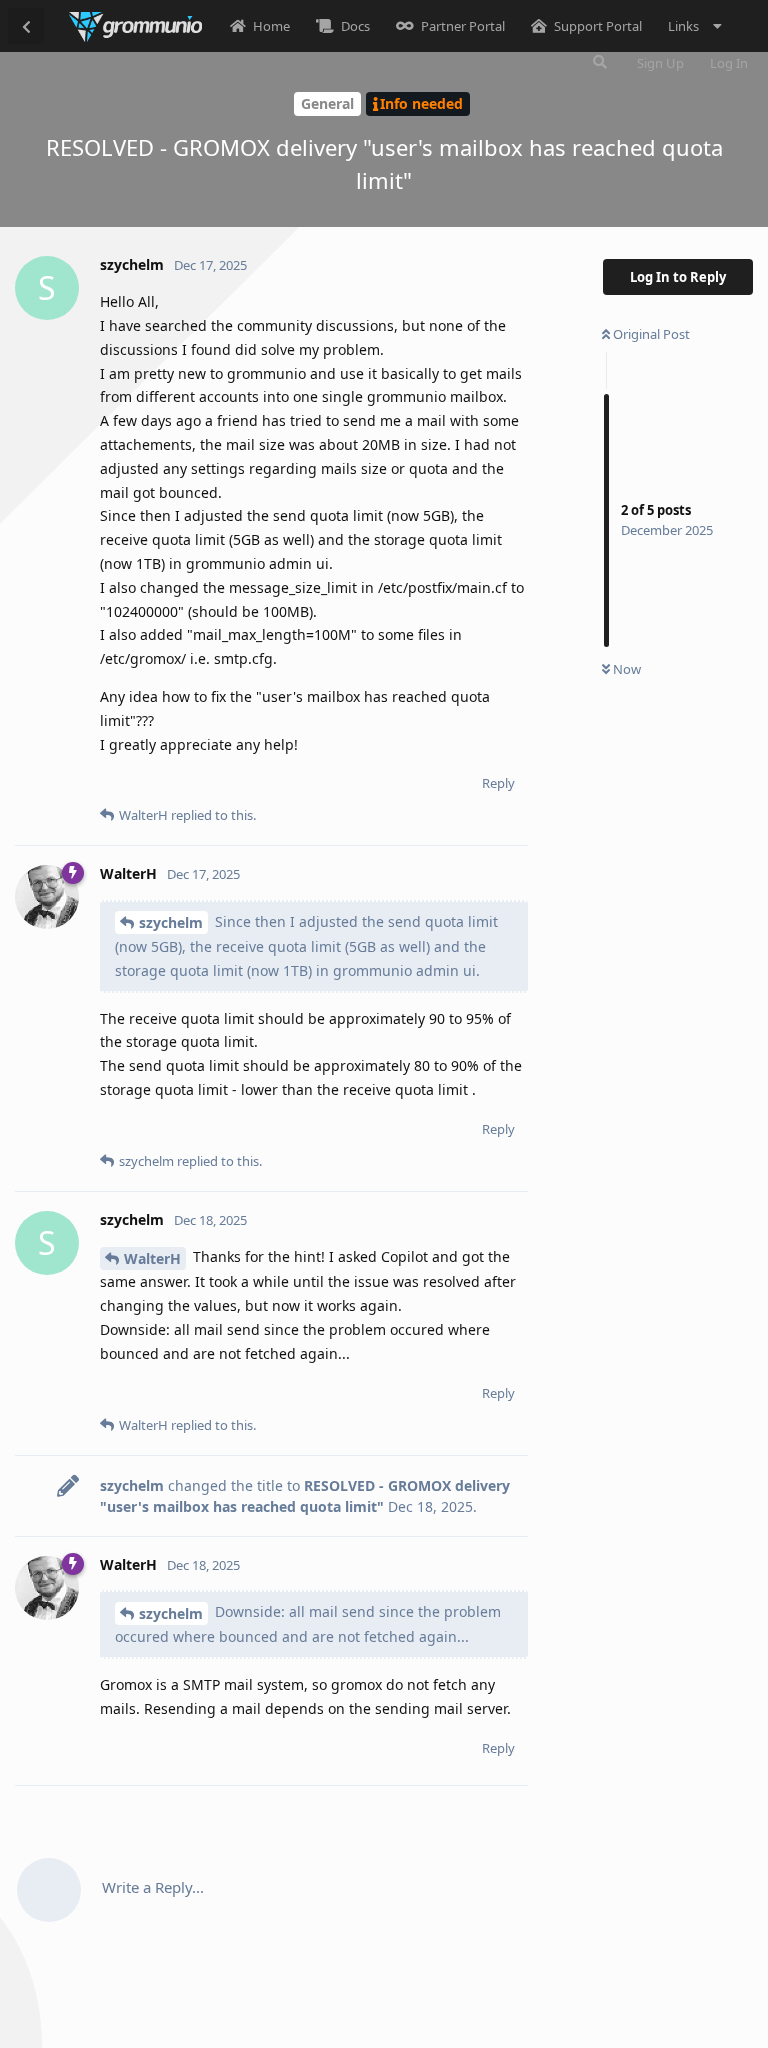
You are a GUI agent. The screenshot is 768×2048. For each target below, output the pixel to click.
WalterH (152, 1258)
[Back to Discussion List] (26, 26)
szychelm (171, 922)
